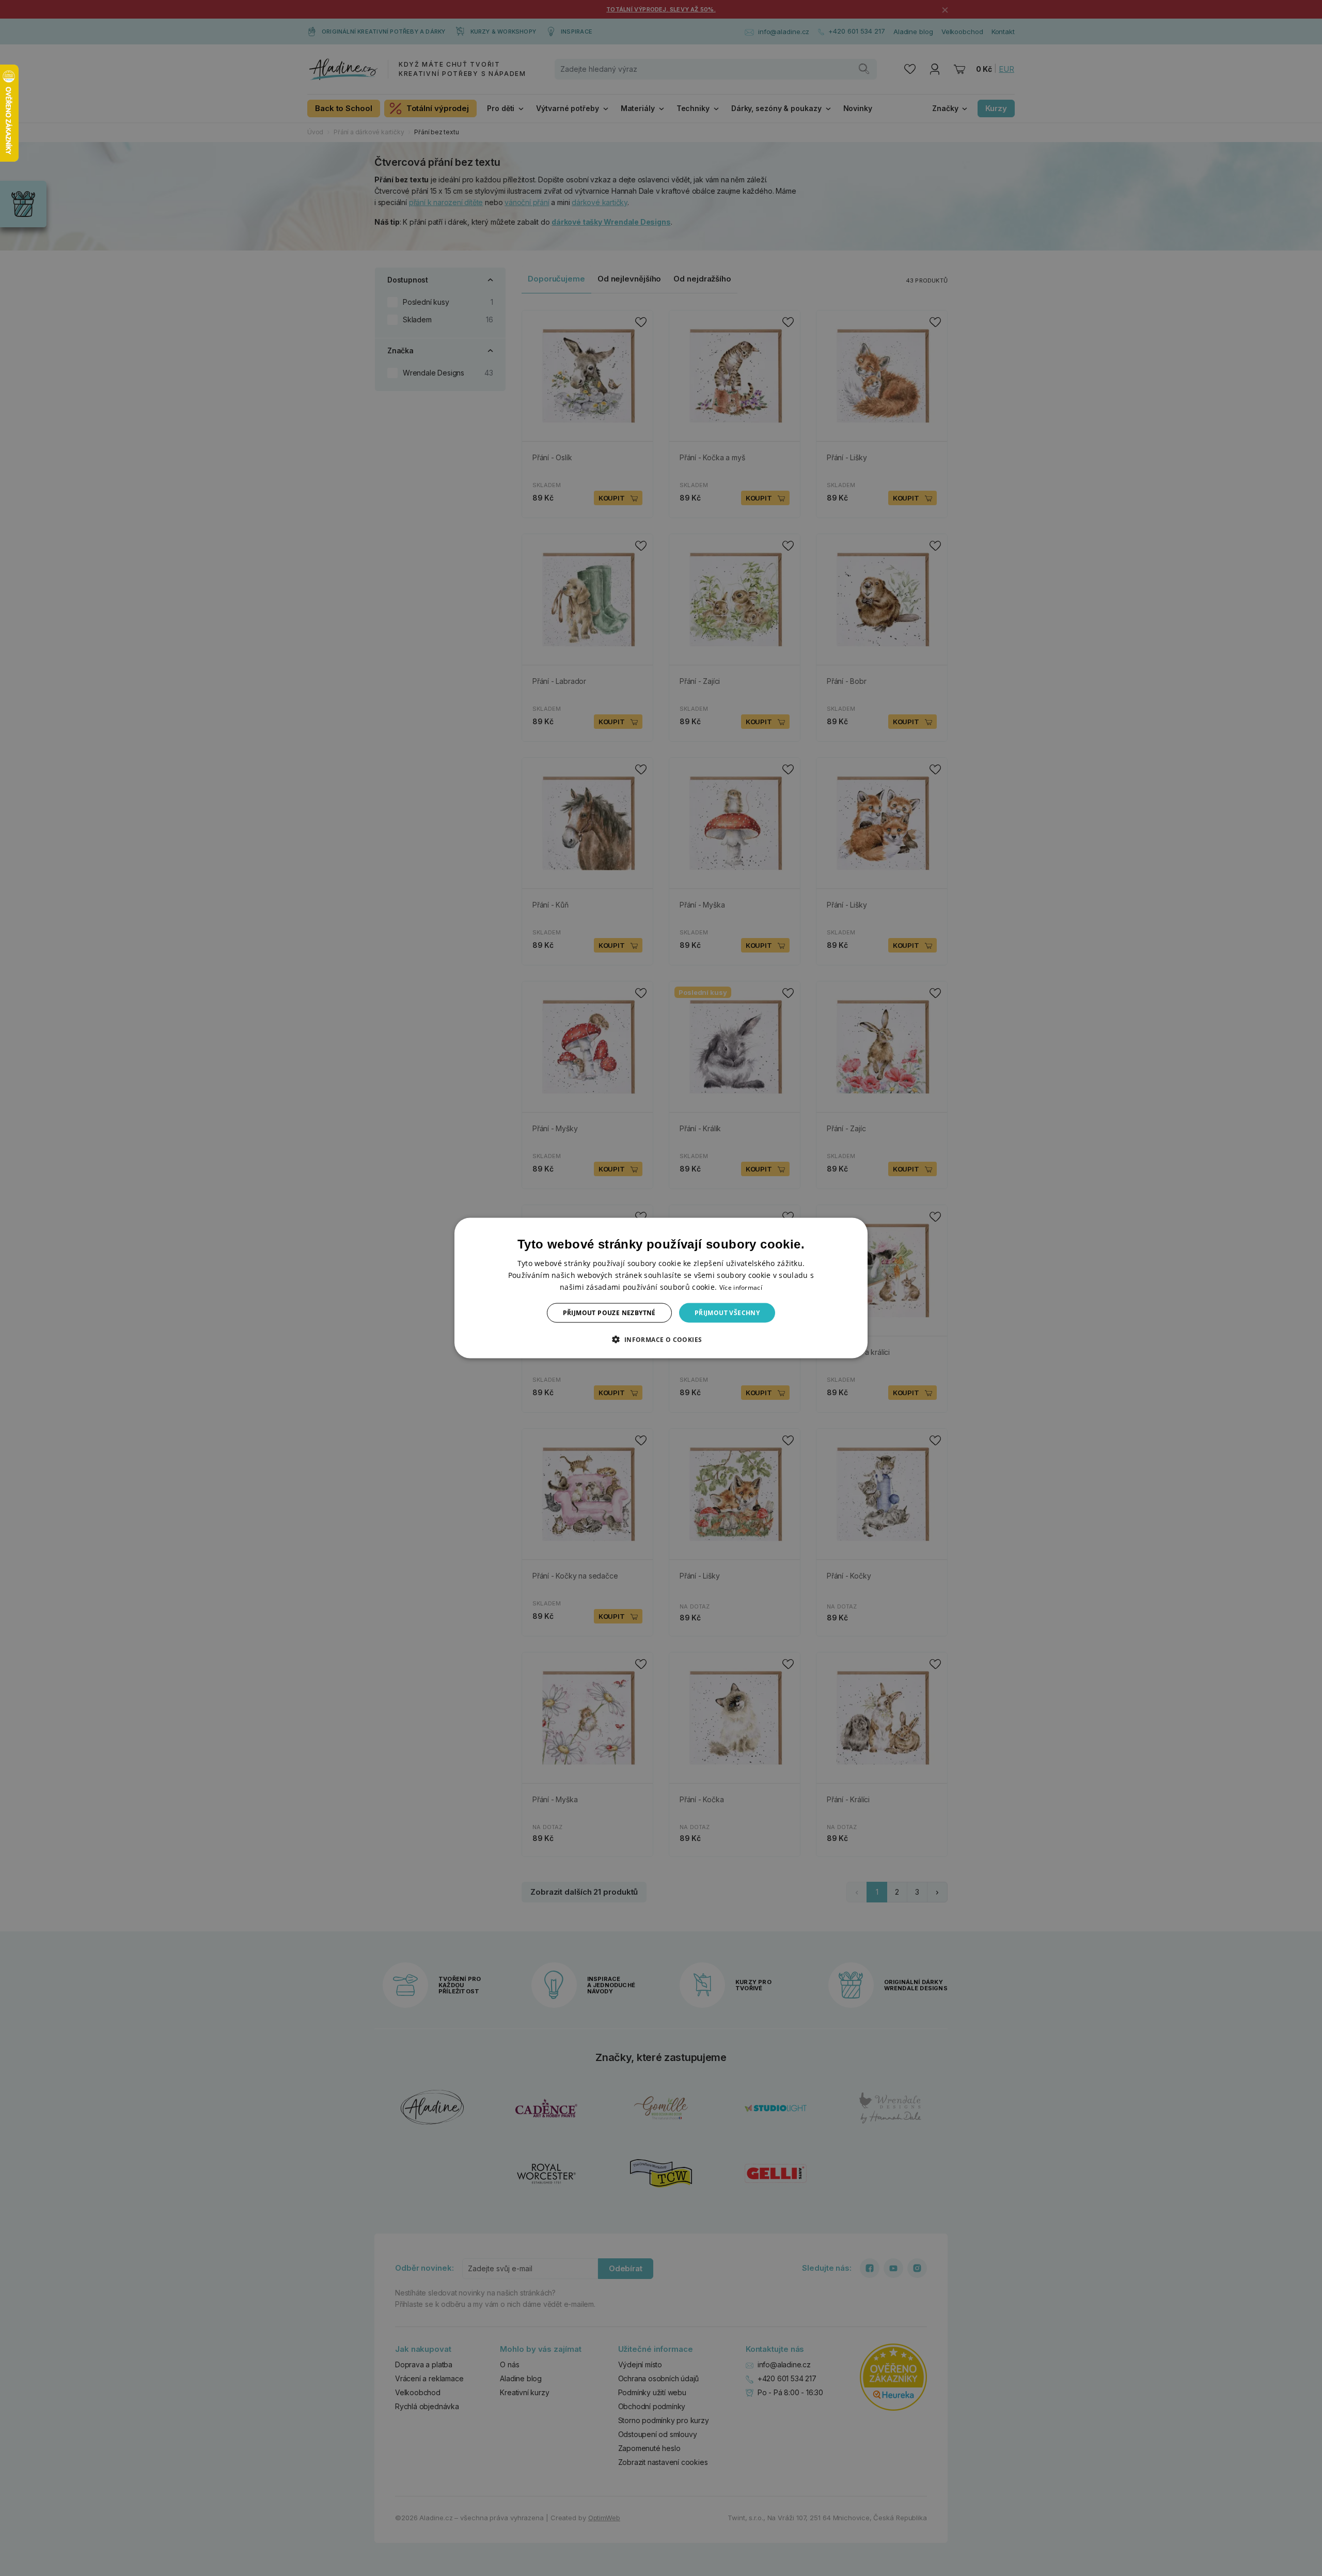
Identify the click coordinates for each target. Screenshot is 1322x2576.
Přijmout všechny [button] (727, 1313)
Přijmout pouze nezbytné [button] (609, 1313)
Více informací (741, 1287)
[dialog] (661, 1288)
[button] (661, 1339)
